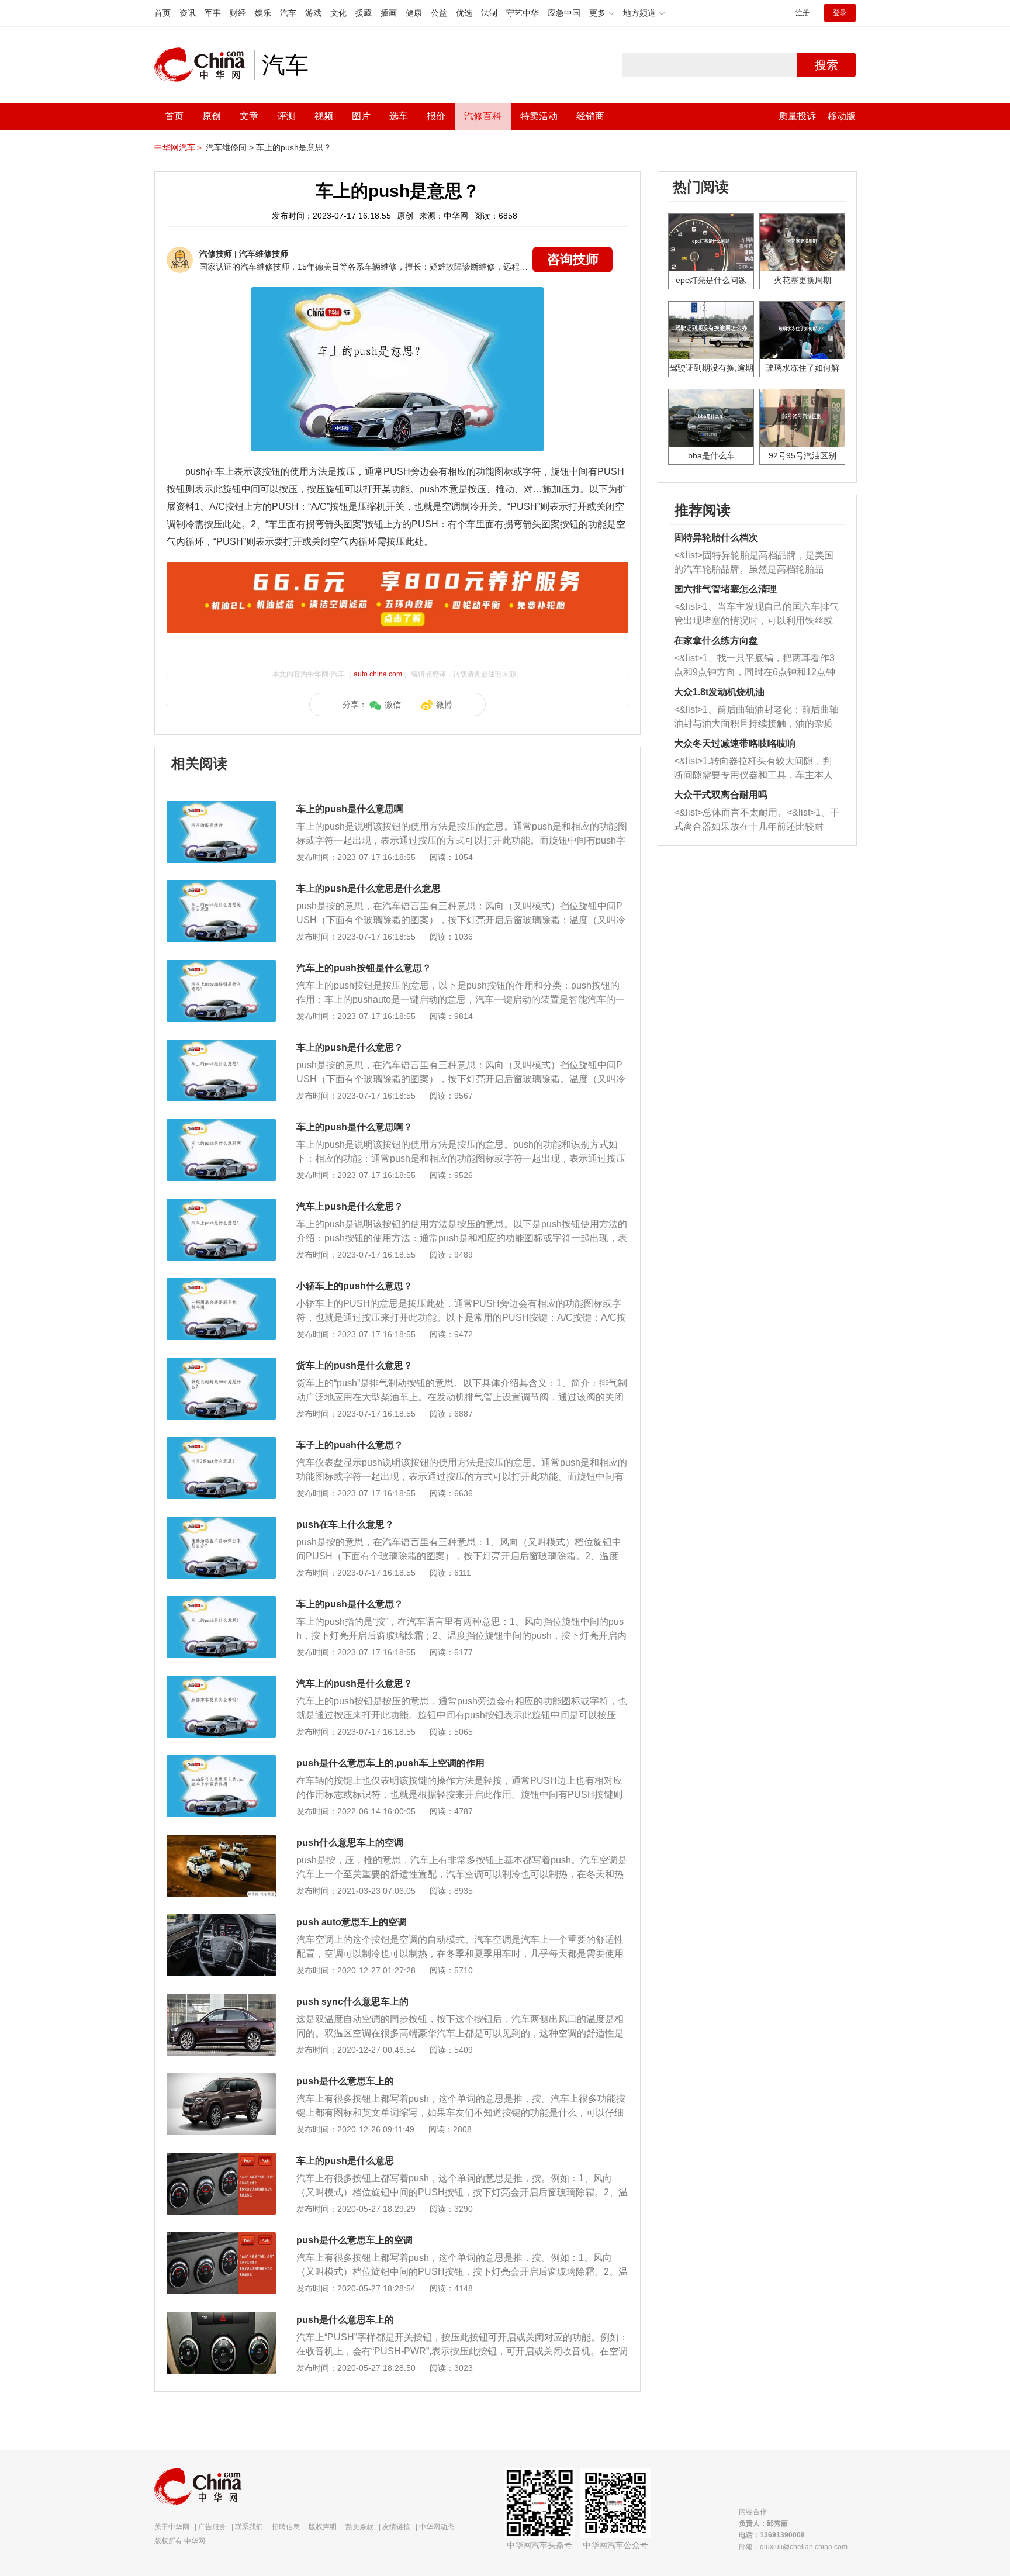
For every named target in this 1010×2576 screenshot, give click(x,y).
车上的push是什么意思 (345, 2161)
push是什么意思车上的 (345, 2081)
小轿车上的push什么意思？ (354, 1286)
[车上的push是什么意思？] (221, 1045)
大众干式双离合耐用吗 (721, 795)
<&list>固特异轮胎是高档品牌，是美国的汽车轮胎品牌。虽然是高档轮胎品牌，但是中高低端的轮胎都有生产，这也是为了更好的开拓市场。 (754, 563)
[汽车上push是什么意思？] (221, 1204)
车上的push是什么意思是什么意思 (369, 888)
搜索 (826, 65)
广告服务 (212, 2527)
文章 (249, 116)
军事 (213, 13)
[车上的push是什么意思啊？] (221, 1125)
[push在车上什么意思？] (221, 1522)
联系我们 (249, 2527)
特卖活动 (539, 116)
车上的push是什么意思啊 (350, 809)
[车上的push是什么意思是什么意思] (221, 886)
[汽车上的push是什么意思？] (221, 1681)
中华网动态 (437, 2527)
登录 (840, 13)
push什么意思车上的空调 (350, 1843)
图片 (361, 116)
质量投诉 (797, 116)
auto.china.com (378, 674)
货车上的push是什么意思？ (354, 1365)
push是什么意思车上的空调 (354, 2240)
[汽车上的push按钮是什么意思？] (221, 966)
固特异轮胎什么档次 (716, 538)
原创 (212, 116)
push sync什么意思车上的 (352, 2002)
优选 (464, 13)
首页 (162, 13)
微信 (393, 705)
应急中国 (564, 13)
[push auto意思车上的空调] (221, 1920)
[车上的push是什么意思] (221, 2159)
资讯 (188, 13)
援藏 (364, 13)
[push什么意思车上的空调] (221, 1841)
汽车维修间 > (230, 147)
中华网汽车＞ (179, 147)
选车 (399, 116)
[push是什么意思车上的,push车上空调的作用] (221, 1761)
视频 (324, 116)
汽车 (288, 13)
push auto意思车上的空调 (352, 1922)
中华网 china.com (204, 65)
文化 (338, 13)
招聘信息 (286, 2527)
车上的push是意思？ (294, 147)
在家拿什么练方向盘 (716, 640)
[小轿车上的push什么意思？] (221, 1284)
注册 (803, 13)
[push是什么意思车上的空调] (221, 2238)
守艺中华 (523, 13)
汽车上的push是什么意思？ (354, 1684)
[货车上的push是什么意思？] (221, 1363)
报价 (436, 116)
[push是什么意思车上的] (221, 2079)
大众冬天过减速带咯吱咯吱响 (735, 743)
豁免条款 (359, 2527)
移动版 (842, 116)
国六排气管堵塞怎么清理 (725, 589)
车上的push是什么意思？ (350, 1047)
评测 (286, 116)
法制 (489, 13)
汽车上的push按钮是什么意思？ (364, 968)
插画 (389, 13)
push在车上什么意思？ (345, 1524)
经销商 (590, 116)
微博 (444, 705)
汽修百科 (483, 116)
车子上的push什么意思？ (350, 1445)
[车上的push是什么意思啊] (221, 807)
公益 (439, 13)
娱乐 (263, 13)
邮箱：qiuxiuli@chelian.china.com (793, 2547)
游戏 (313, 13)
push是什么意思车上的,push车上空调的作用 (390, 1763)
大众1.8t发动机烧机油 (719, 692)
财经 (238, 13)
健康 (414, 13)
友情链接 (396, 2527)
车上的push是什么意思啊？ (354, 1127)
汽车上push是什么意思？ (350, 1206)
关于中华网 (172, 2527)
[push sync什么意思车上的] (221, 2000)
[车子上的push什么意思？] (221, 1443)
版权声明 (323, 2527)
